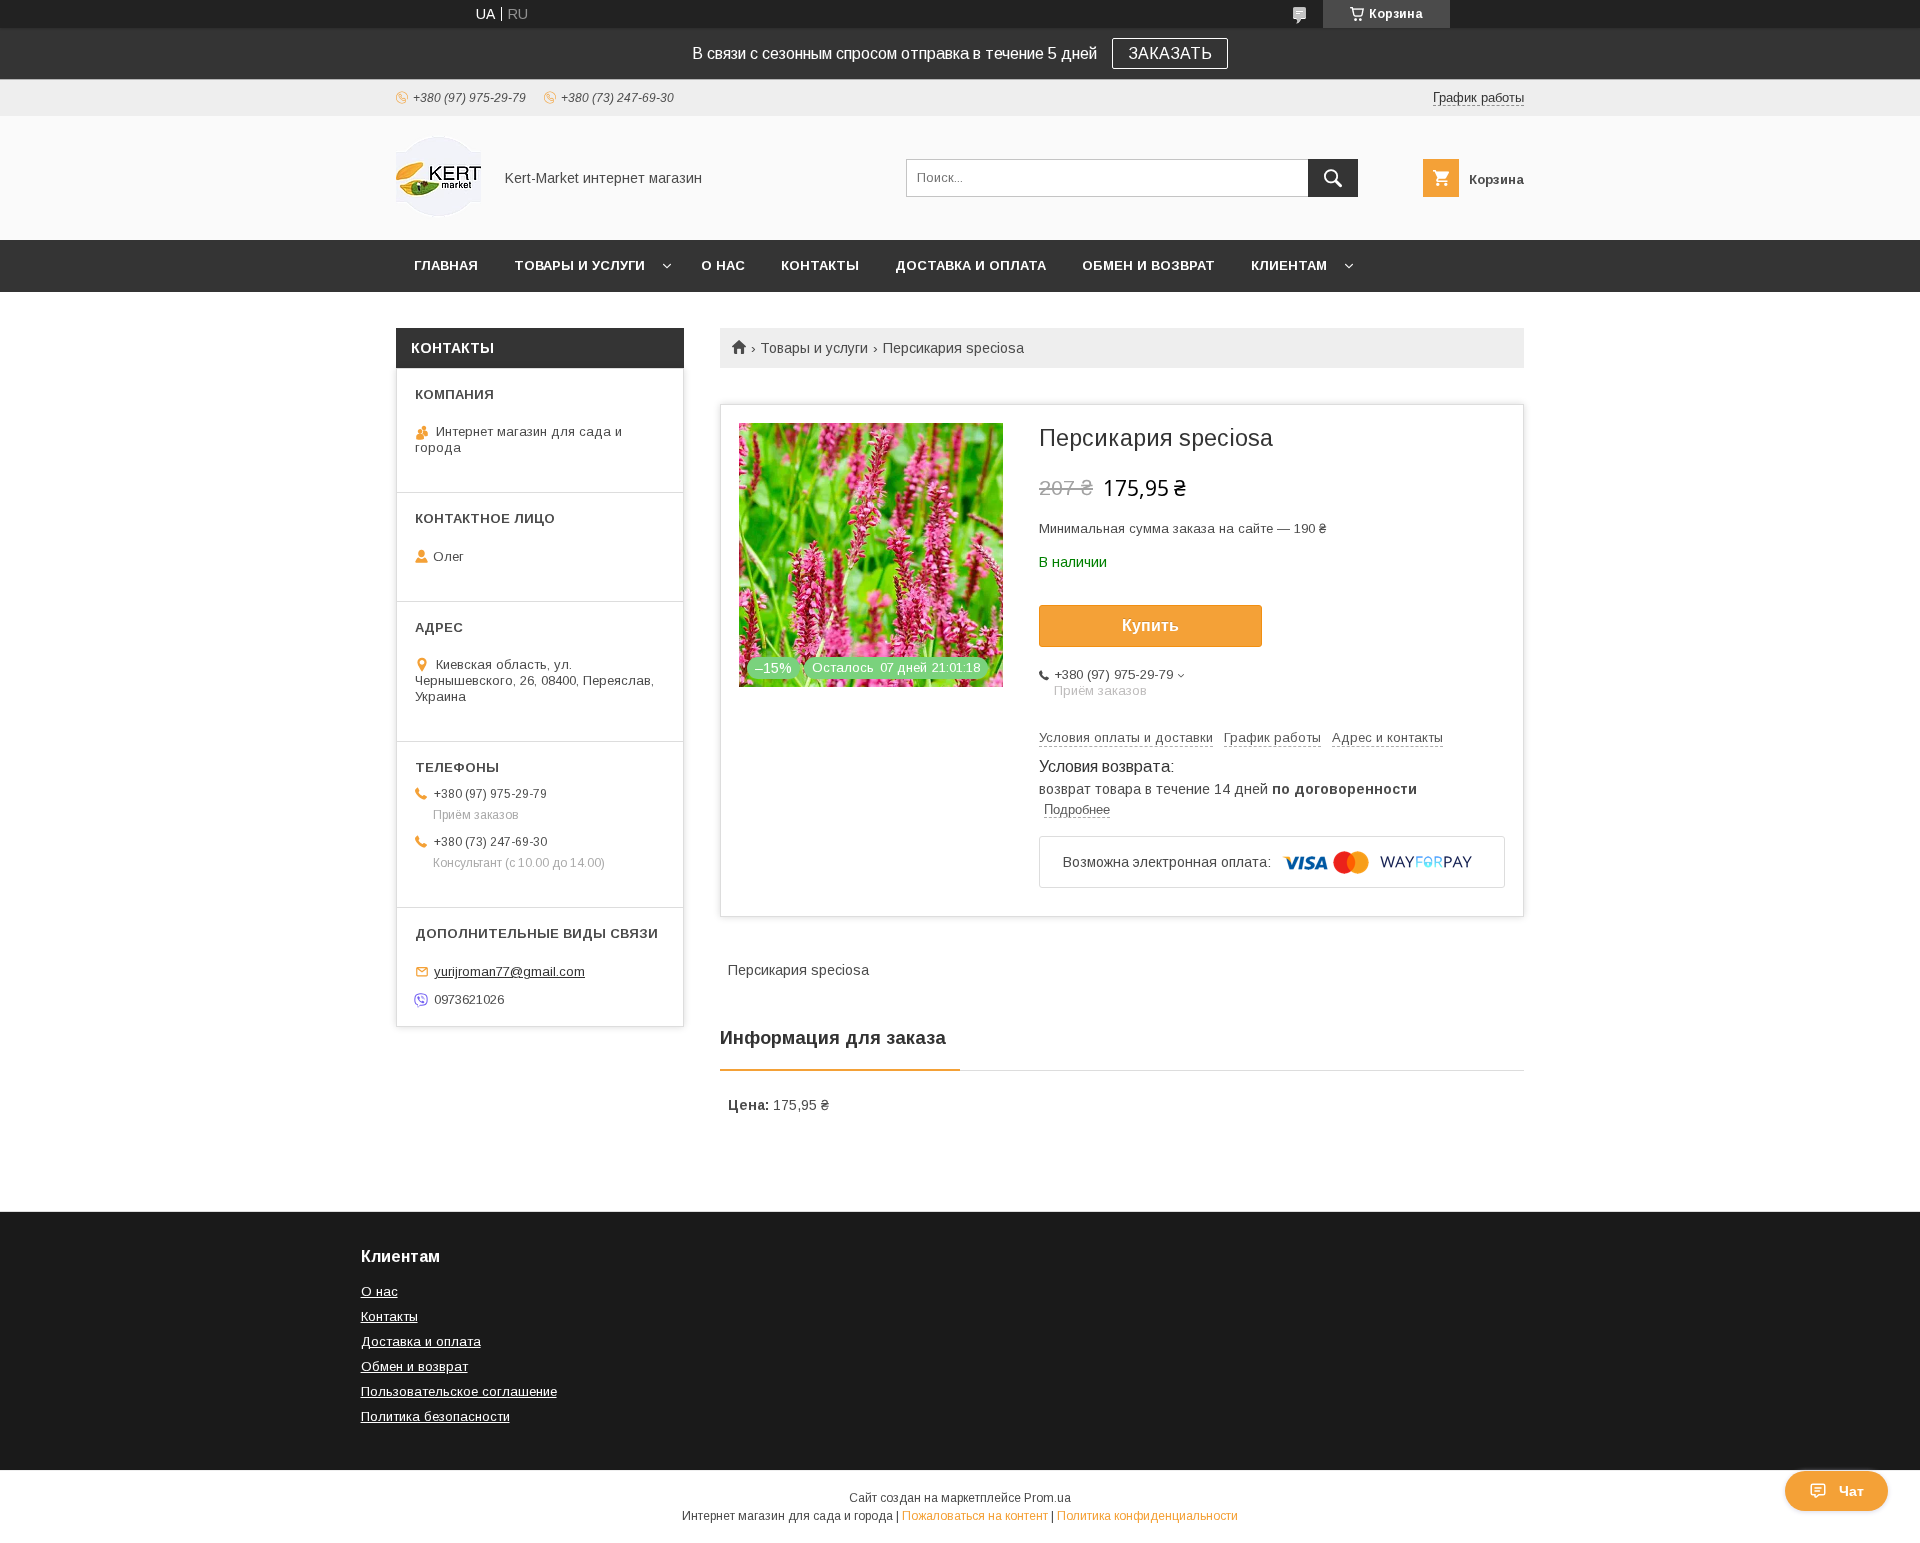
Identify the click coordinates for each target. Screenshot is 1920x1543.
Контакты (820, 265)
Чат (1851, 1491)
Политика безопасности (435, 1416)
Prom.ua (1047, 1498)
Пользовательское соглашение (459, 1391)
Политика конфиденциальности (1147, 1516)
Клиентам (1289, 265)
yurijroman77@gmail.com (509, 971)
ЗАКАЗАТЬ (1170, 53)
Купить (1150, 625)
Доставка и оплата (970, 265)
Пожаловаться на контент (975, 1516)
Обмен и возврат (1148, 265)
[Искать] (1333, 178)
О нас (723, 265)
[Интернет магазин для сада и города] (438, 214)
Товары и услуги (579, 265)
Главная (446, 265)
